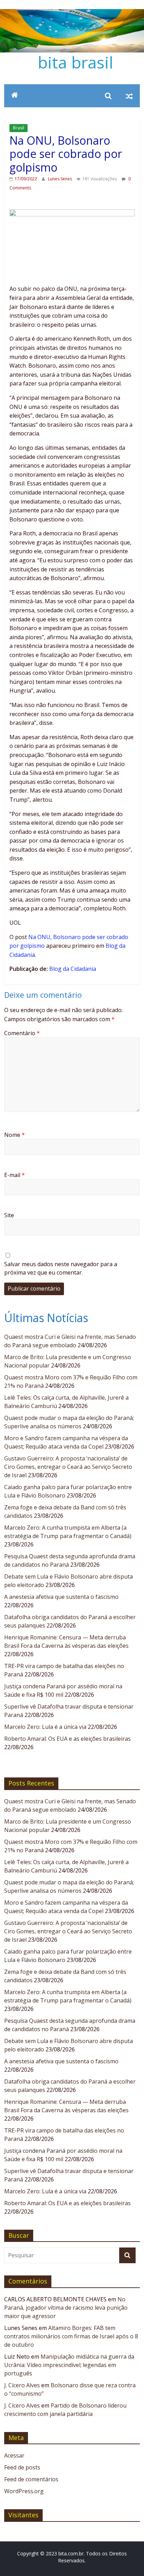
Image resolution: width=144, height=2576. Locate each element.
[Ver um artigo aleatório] (129, 96)
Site (9, 1215)
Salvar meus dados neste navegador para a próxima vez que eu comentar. (61, 1268)
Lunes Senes (60, 179)
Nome (15, 1135)
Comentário (22, 1033)
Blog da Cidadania (73, 969)
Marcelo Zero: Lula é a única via (45, 1727)
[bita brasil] (72, 13)
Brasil (19, 128)
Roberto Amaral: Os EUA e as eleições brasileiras (67, 1739)
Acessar (14, 2455)
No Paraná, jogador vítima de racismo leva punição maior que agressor (66, 2308)
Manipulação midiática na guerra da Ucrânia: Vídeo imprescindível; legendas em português (69, 2365)
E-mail (15, 1175)
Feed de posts (22, 2467)
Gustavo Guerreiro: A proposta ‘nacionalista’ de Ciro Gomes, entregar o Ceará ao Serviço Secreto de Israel (68, 1467)
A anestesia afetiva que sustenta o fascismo (61, 1597)
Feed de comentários (31, 2479)
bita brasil (75, 62)
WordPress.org (24, 2491)
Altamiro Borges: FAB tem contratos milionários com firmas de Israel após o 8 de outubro (71, 2336)
